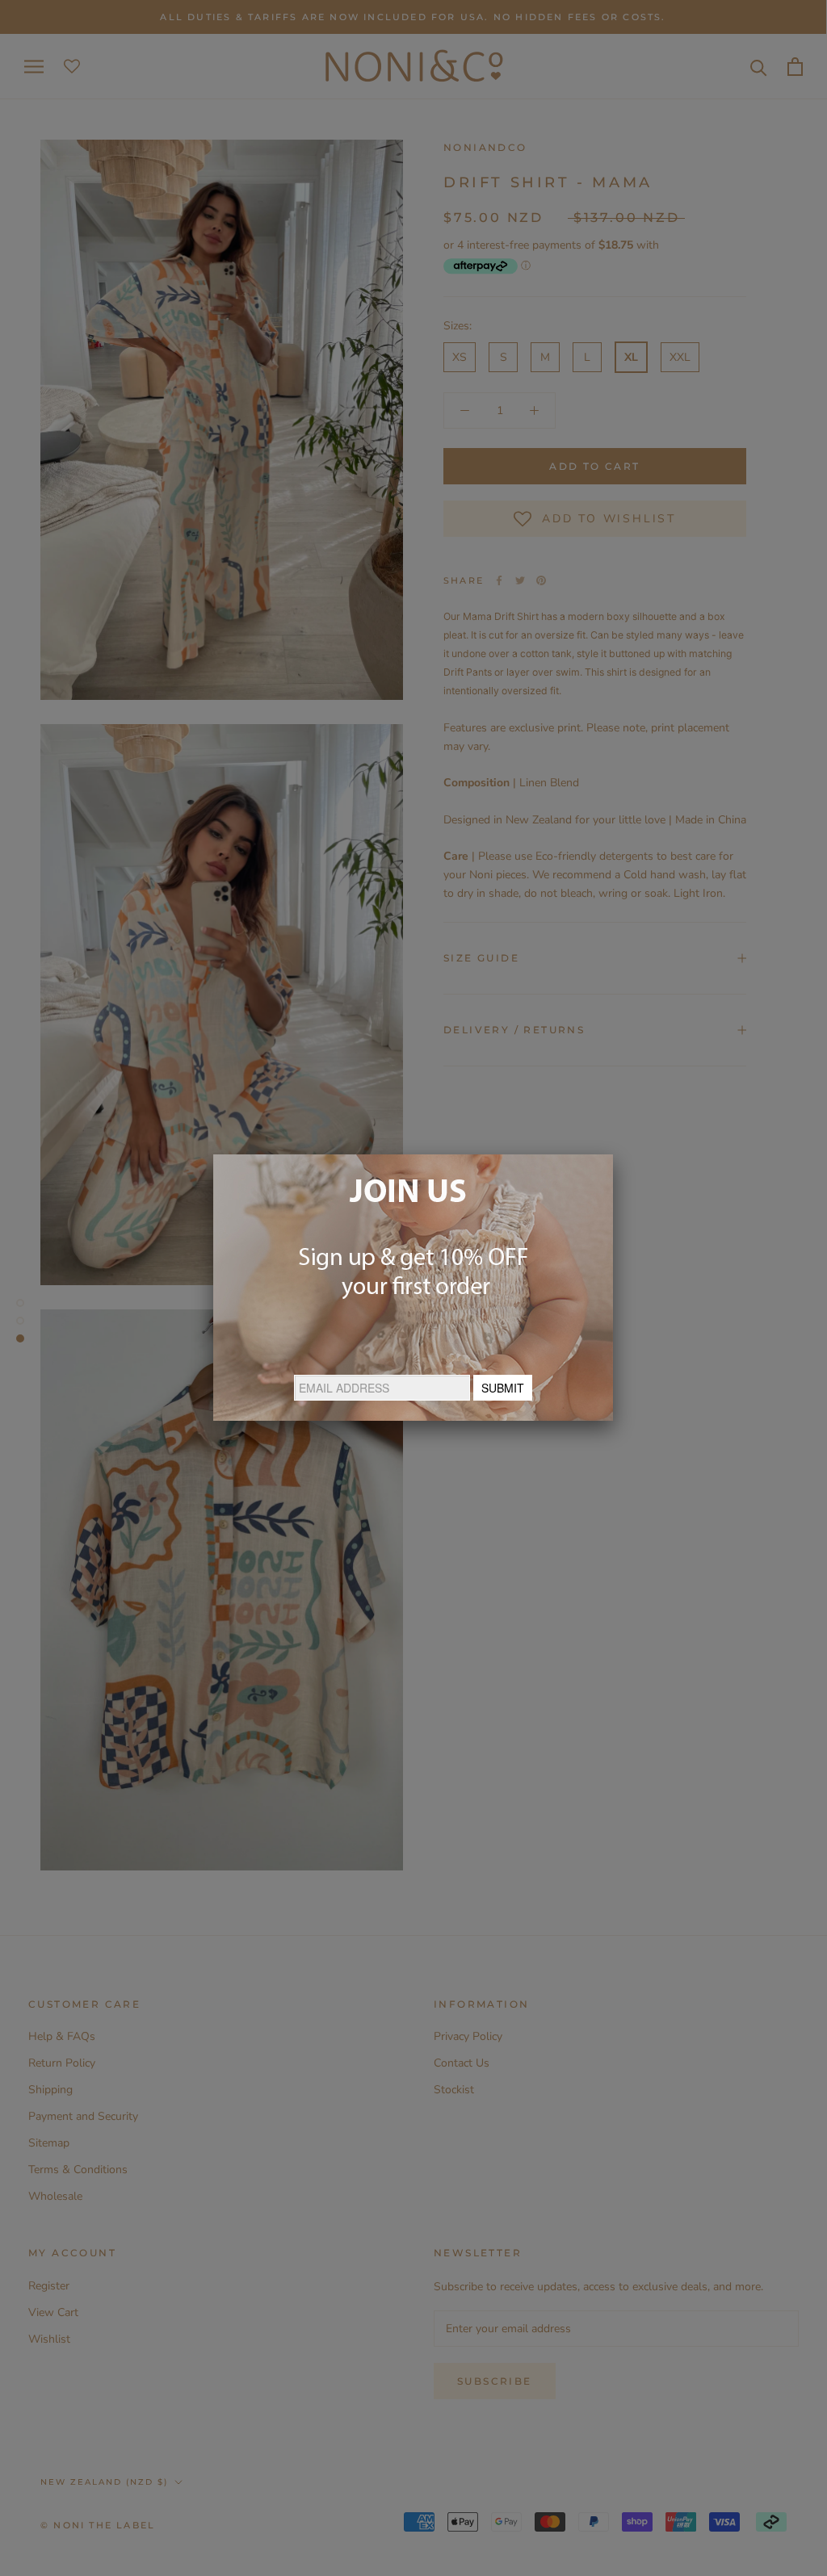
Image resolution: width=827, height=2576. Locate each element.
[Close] (613, 1154)
